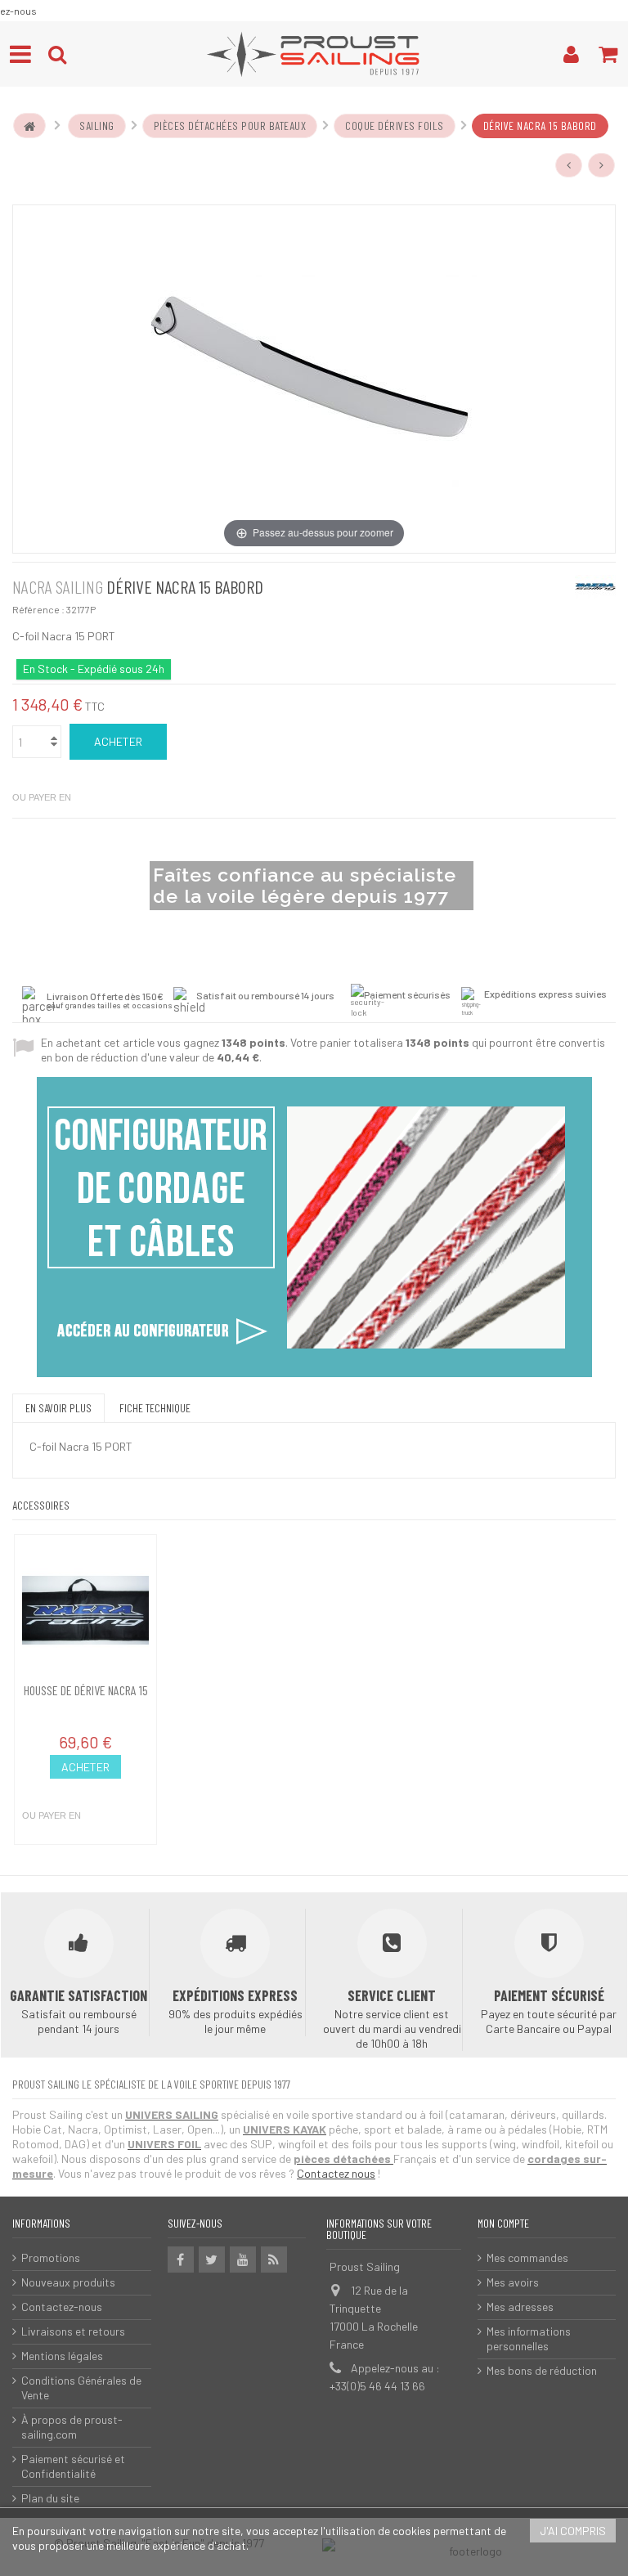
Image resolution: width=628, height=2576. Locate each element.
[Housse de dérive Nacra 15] (85, 1610)
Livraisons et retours (73, 2331)
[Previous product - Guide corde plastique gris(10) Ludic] (569, 165)
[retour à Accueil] (29, 126)
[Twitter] (212, 2260)
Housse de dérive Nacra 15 (86, 1690)
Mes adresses (520, 2307)
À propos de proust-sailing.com (72, 2427)
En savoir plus (58, 1408)
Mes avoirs (513, 2282)
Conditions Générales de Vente (81, 2388)
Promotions (51, 2257)
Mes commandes (527, 2257)
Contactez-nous (62, 2307)
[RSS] (274, 2260)
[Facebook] (181, 2260)
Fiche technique (155, 1408)
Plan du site (50, 2498)
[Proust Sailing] (314, 54)
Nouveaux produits (68, 2282)
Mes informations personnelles (529, 2338)
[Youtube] (243, 2260)
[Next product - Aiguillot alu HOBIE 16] (602, 165)
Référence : (38, 609)
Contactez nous (336, 2173)
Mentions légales (62, 2356)
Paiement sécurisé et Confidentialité (73, 2466)
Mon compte (503, 2223)
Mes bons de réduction (542, 2370)
